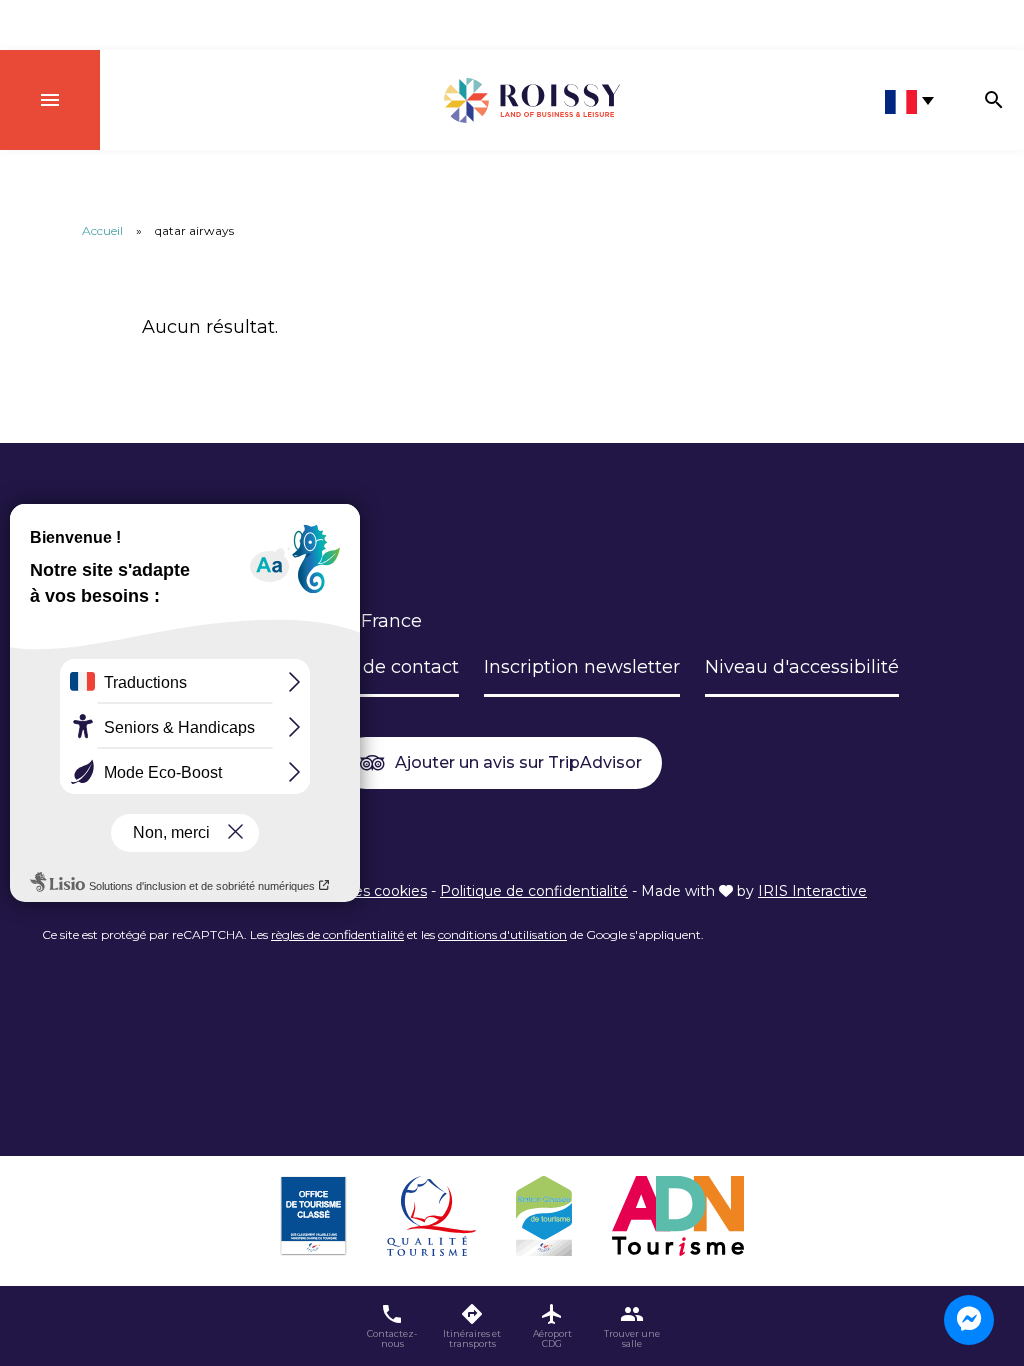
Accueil (102, 230)
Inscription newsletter (582, 667)
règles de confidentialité (337, 934)
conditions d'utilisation (502, 934)
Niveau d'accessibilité (802, 667)
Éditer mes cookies (360, 891)
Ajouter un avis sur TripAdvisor (518, 762)
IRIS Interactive (812, 891)
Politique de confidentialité (534, 891)
